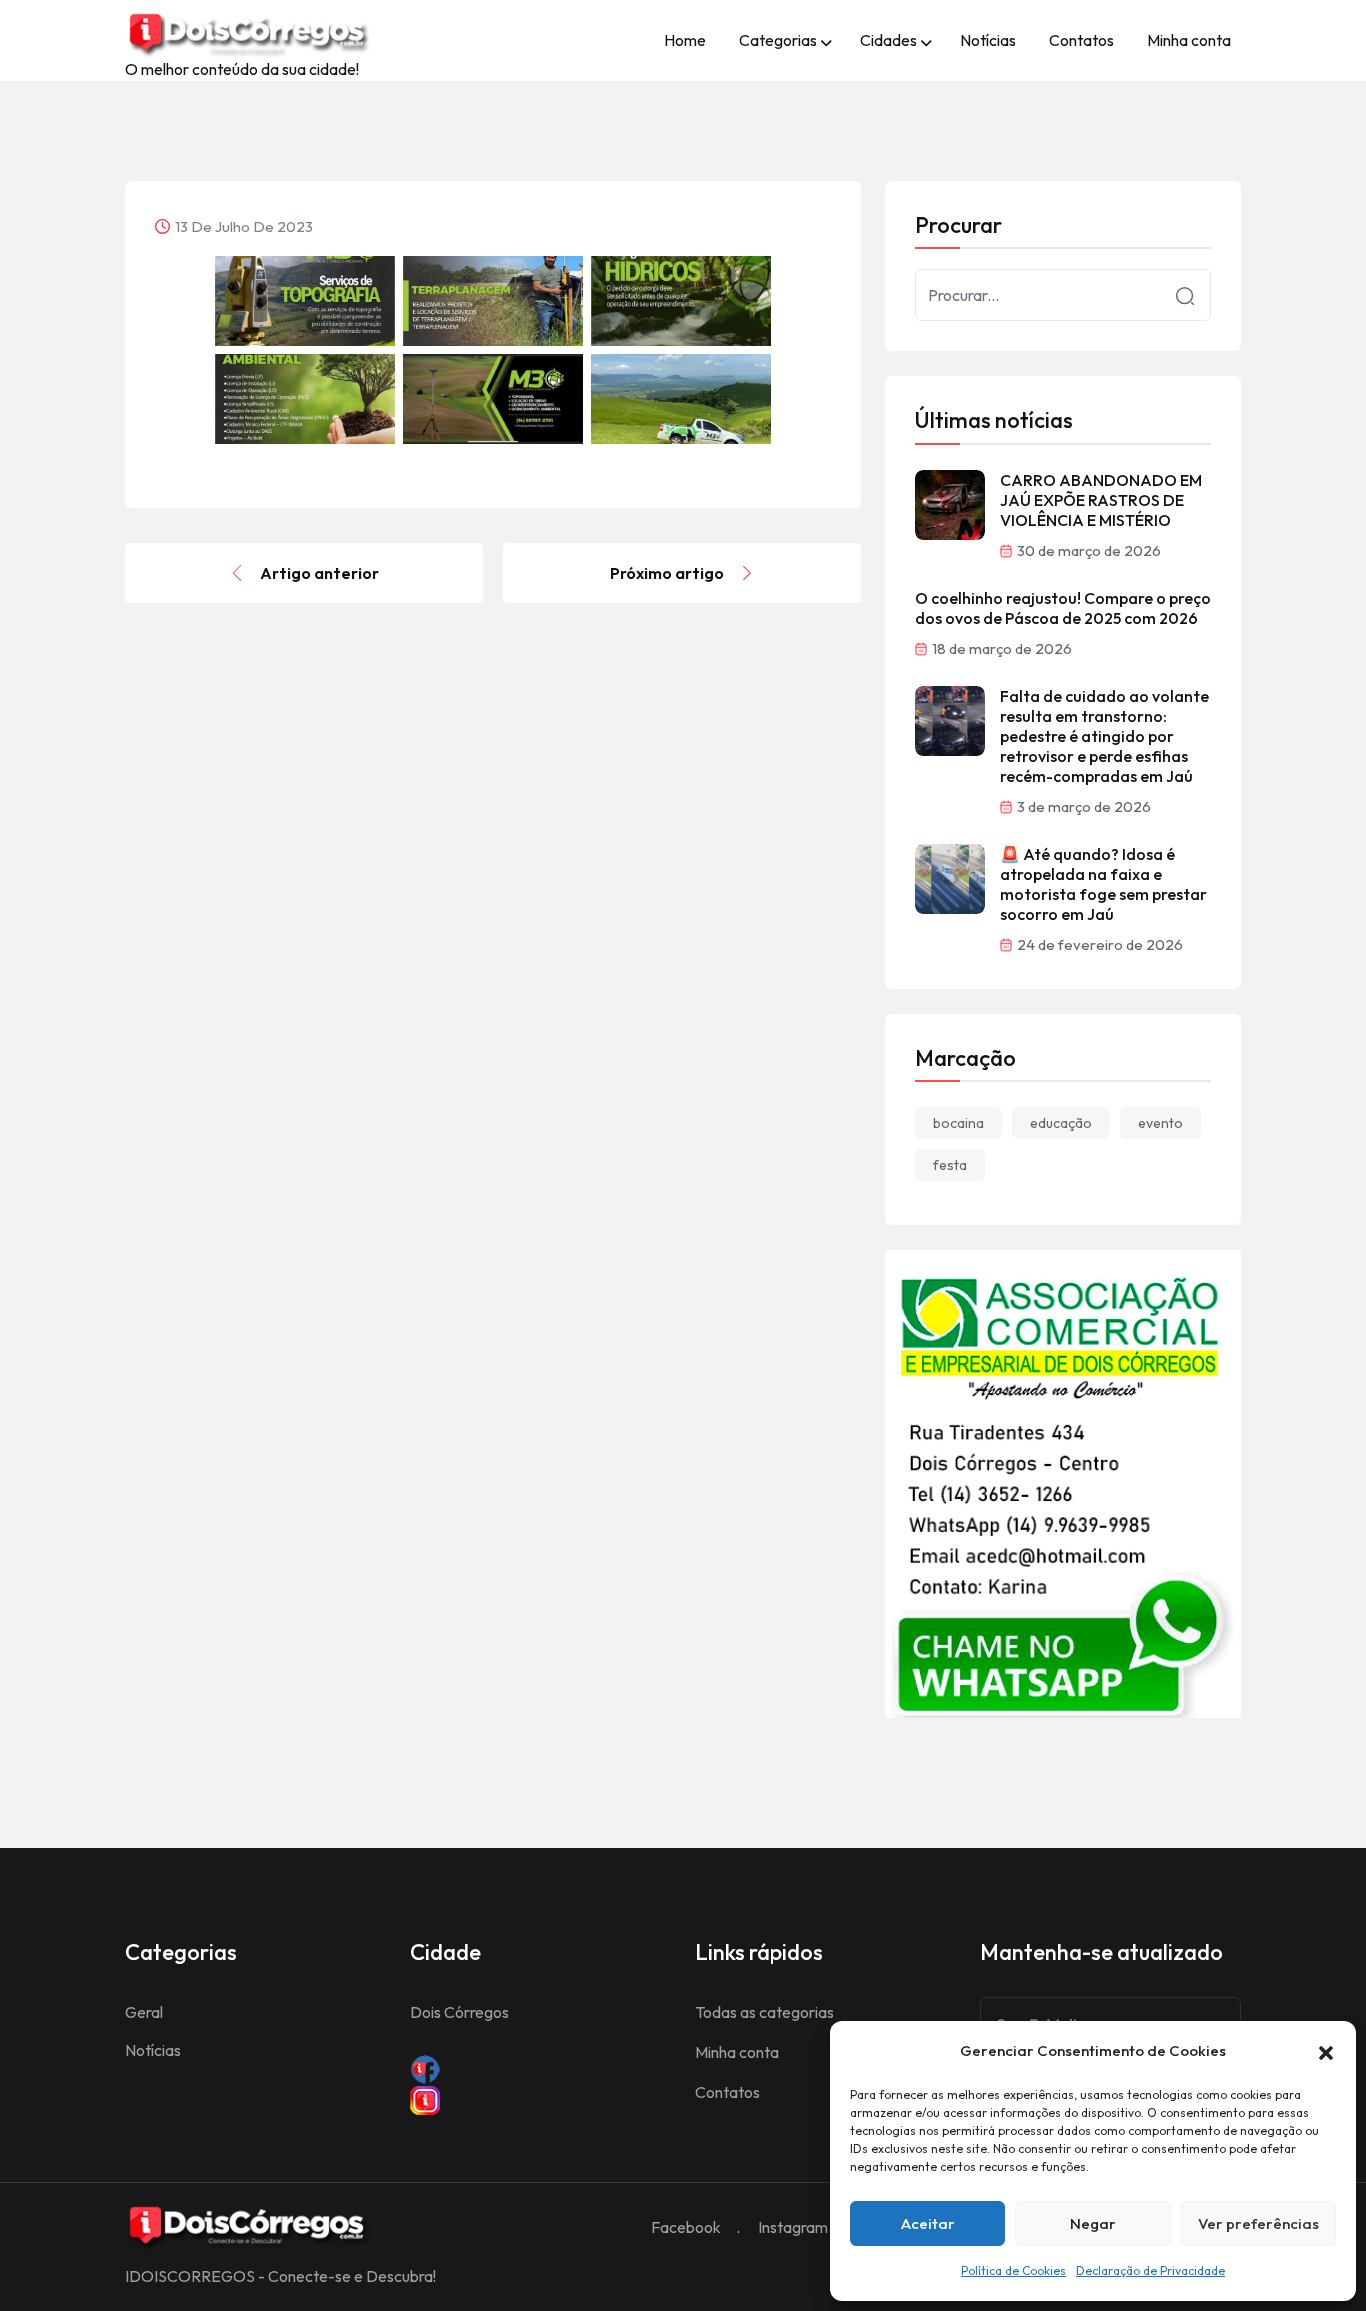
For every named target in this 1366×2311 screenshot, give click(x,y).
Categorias (778, 40)
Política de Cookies (1013, 2270)
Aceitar (928, 2223)
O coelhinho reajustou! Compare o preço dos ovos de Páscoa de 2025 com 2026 (1063, 608)
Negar (1093, 2223)
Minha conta (1189, 40)
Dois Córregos (459, 2012)
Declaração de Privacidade (1150, 2270)
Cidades (888, 40)
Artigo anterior (319, 573)
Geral (144, 2012)
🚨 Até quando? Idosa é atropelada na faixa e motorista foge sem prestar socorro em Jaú (1103, 884)
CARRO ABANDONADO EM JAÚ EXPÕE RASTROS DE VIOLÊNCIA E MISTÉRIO (1101, 500)
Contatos (1081, 40)
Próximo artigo (667, 573)
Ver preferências (1258, 2223)
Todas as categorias (764, 2012)
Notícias (988, 40)
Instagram (793, 2227)
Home (685, 40)
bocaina (958, 1123)
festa (950, 1165)
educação (1061, 1123)
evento (1160, 1123)
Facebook (686, 2227)
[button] (1326, 2051)
